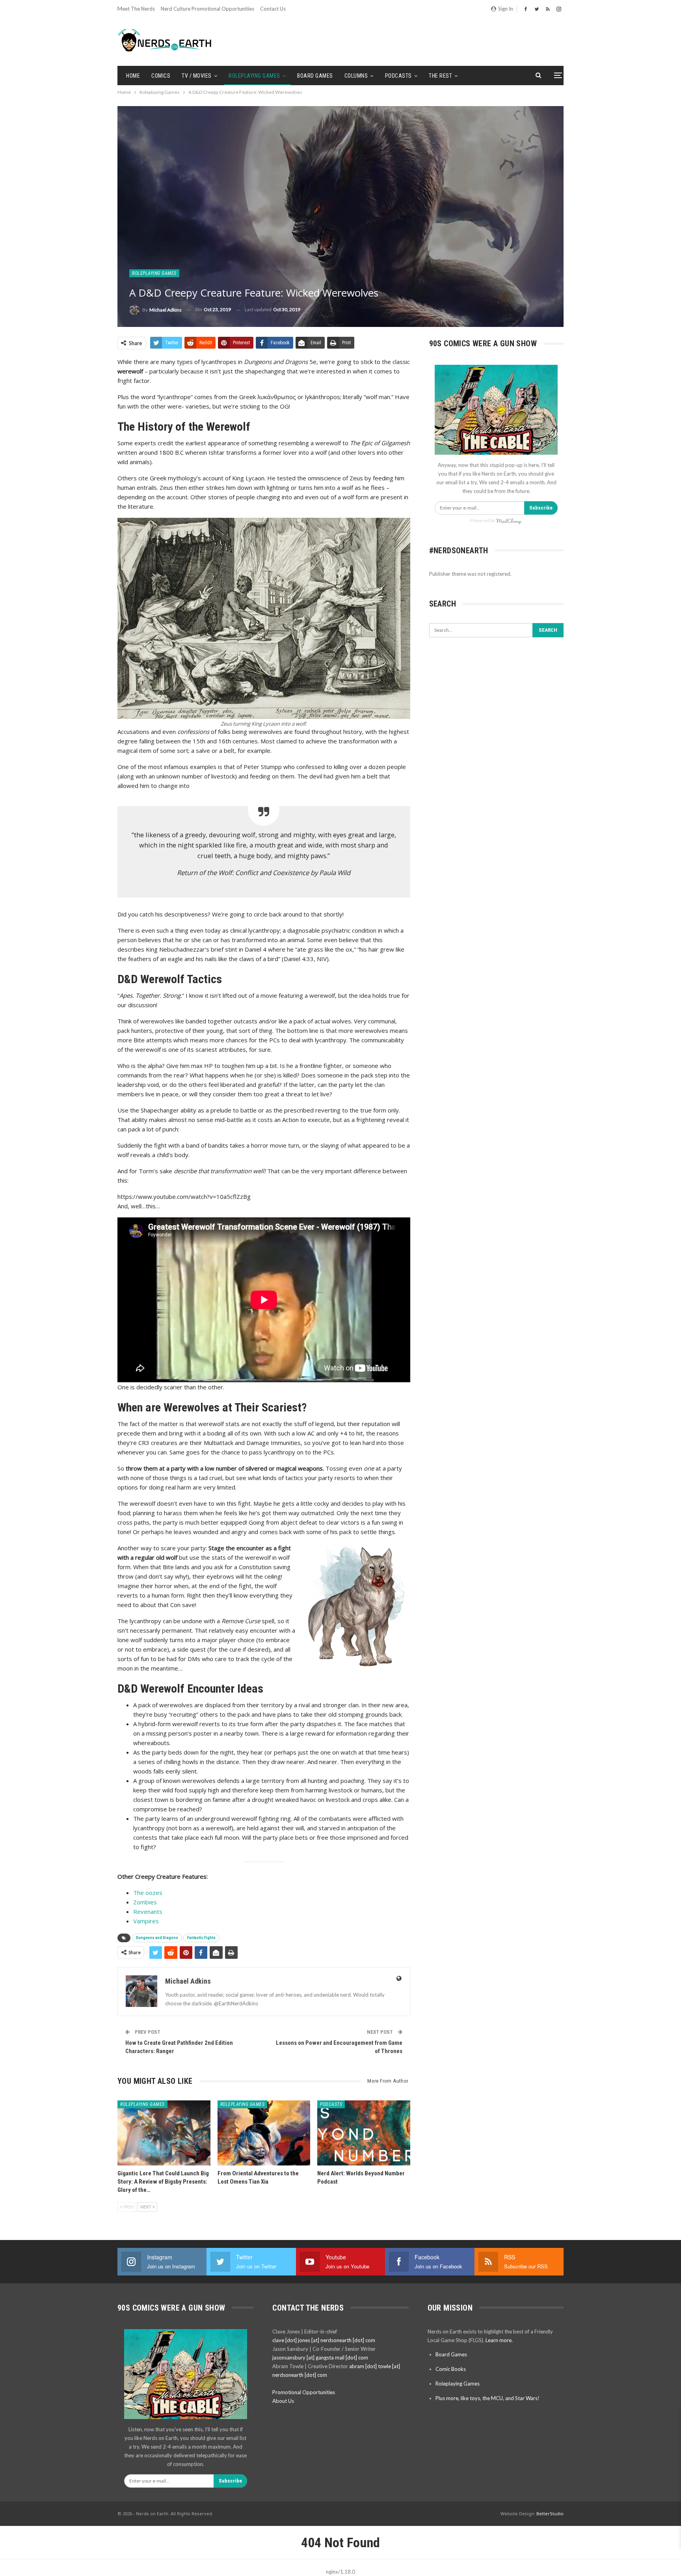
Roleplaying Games (254, 76)
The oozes (148, 1893)
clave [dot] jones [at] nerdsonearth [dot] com (324, 2340)
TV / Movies (197, 76)
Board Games (315, 76)
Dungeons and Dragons (157, 1938)
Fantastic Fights (201, 1938)
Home (133, 76)
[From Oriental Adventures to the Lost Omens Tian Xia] (264, 2133)
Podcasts (398, 76)
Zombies (145, 1902)
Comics (161, 76)
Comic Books (451, 2369)
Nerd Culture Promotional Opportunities (207, 9)
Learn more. (499, 2340)
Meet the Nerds (136, 9)
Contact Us (273, 9)
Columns (356, 76)
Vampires (146, 1921)
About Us (283, 2401)
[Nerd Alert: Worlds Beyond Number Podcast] (364, 2133)
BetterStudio (550, 2513)
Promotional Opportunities (304, 2392)
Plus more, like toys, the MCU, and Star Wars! (487, 2398)
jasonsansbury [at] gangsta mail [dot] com (320, 2358)
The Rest (440, 76)
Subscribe (541, 508)
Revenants (148, 1911)
